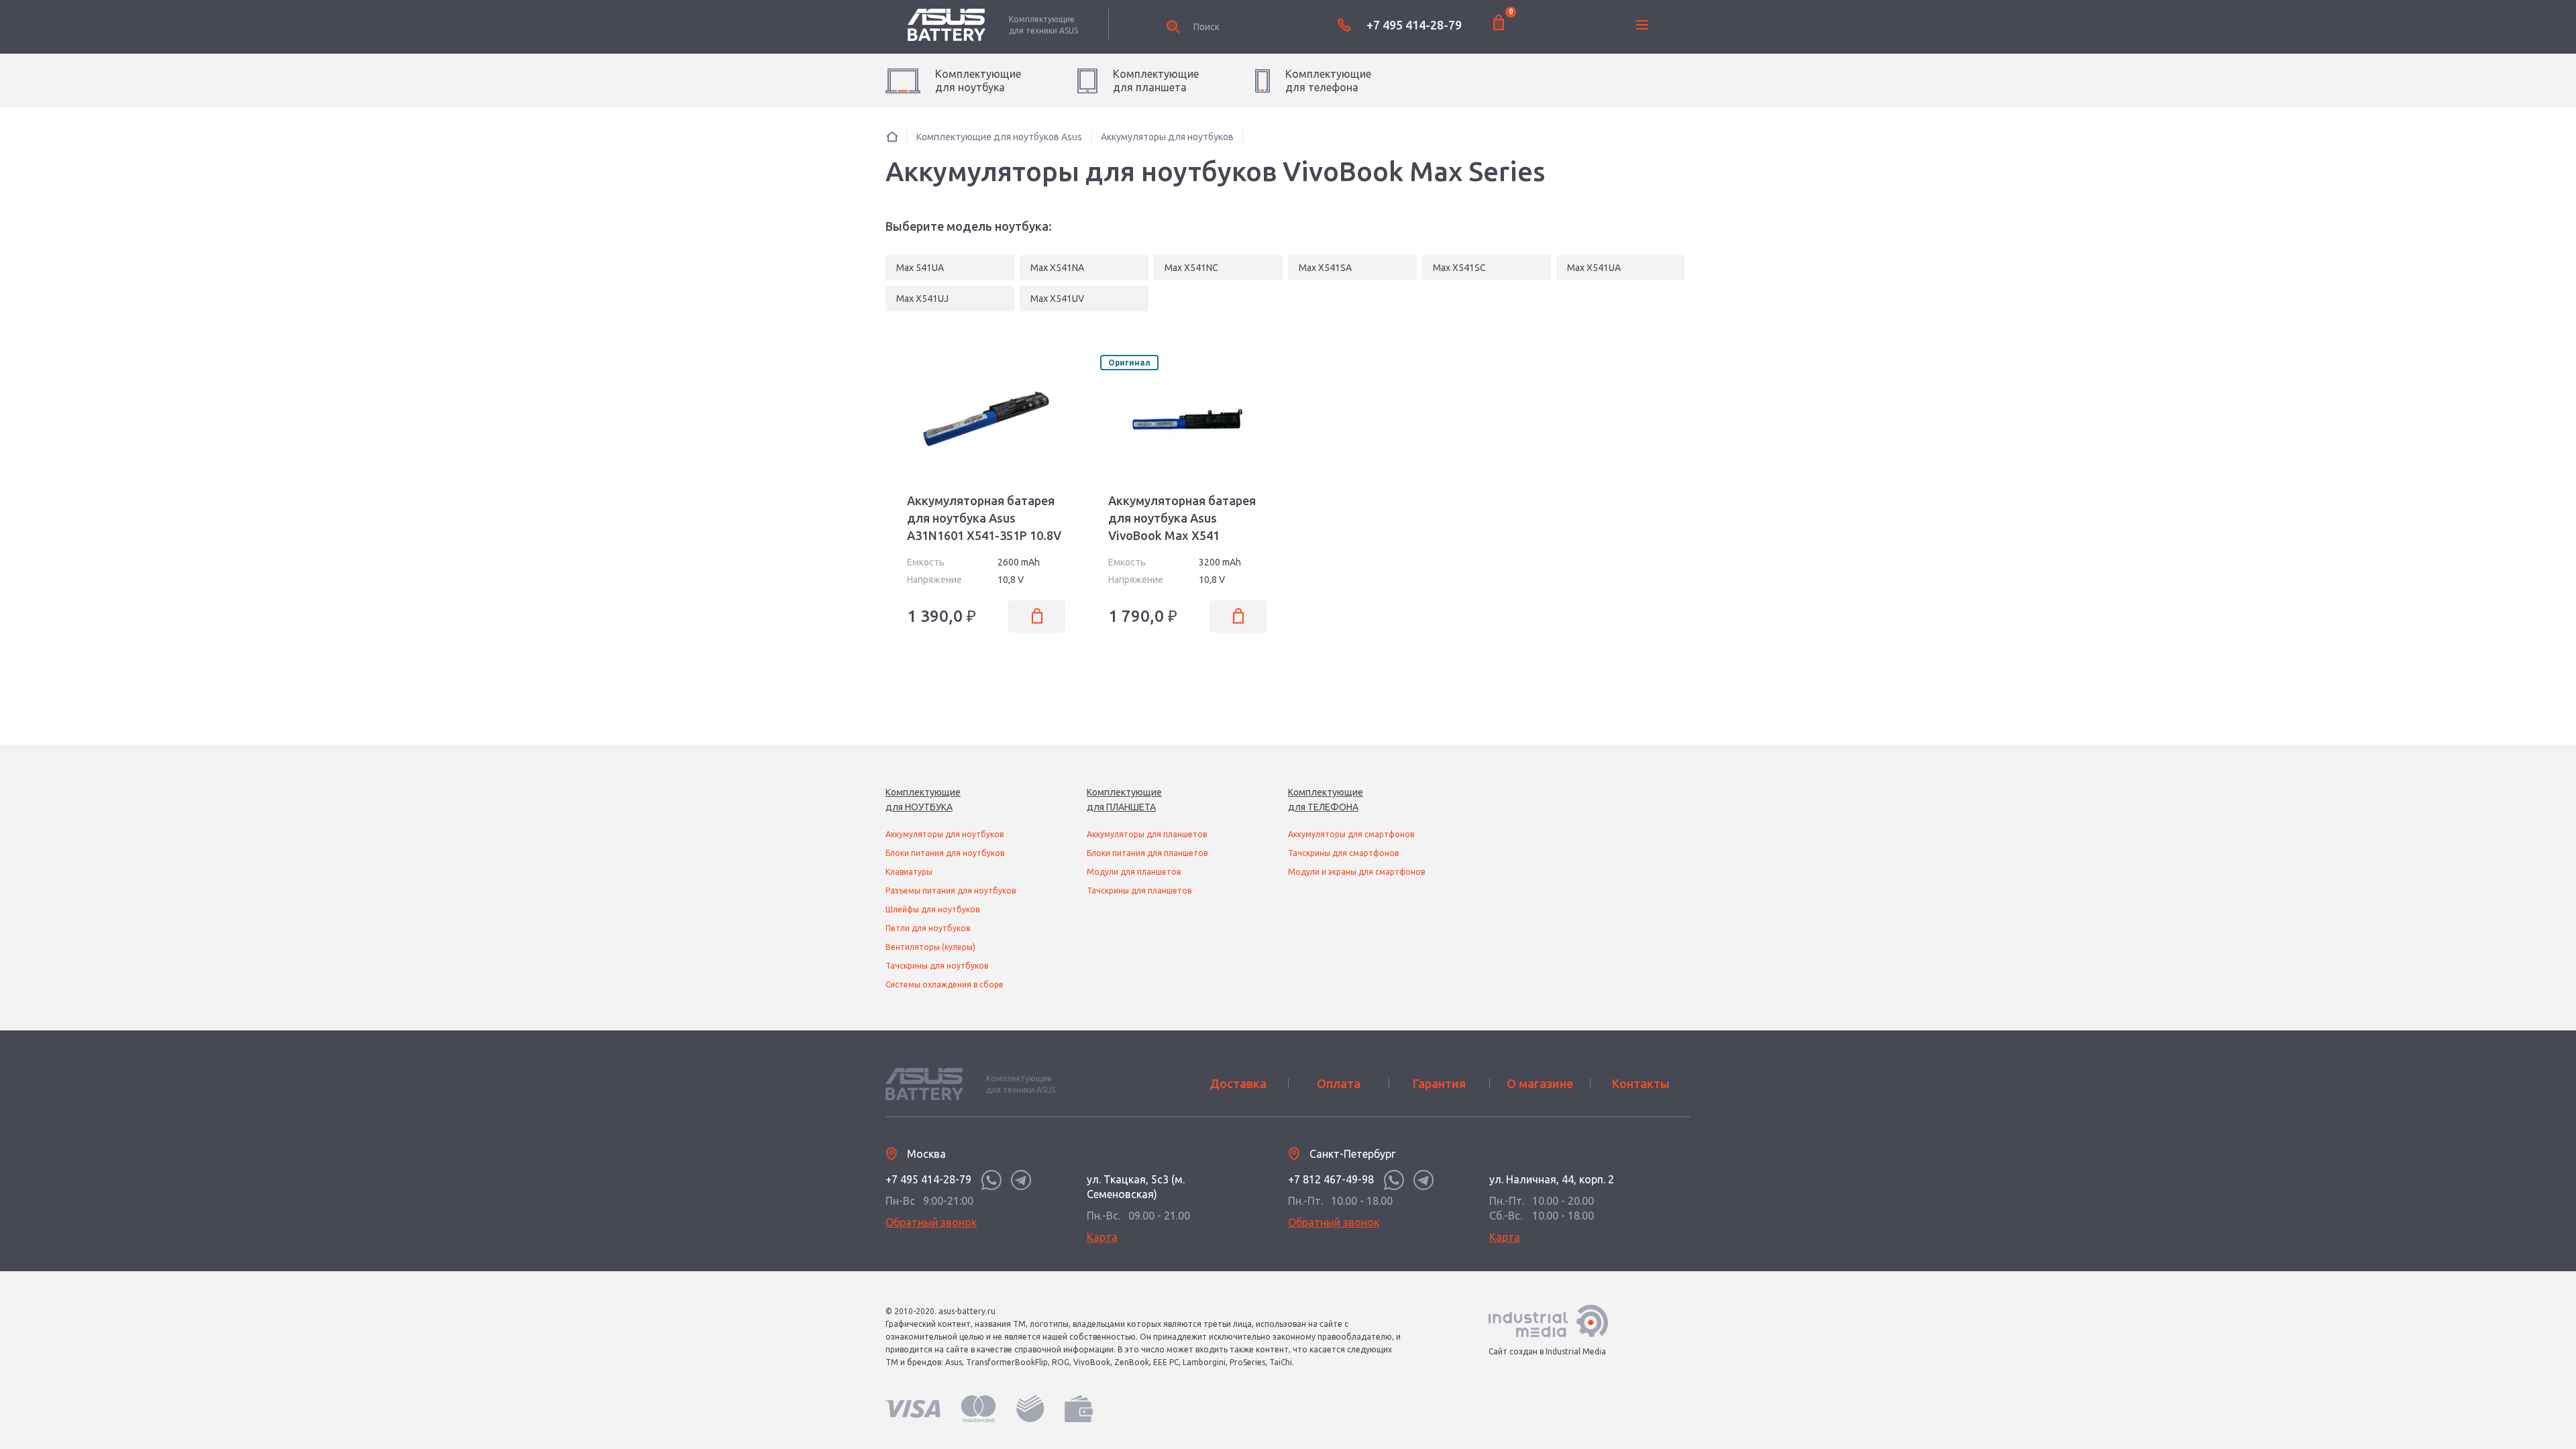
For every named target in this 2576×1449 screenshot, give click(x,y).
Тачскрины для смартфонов (1343, 853)
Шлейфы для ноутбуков (932, 909)
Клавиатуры (909, 872)
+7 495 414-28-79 (1414, 25)
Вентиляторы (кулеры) (930, 947)
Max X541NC (1191, 268)
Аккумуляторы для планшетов (1147, 834)
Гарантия (1439, 1083)
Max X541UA (1594, 268)
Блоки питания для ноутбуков (945, 853)
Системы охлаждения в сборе (945, 984)
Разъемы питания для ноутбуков (951, 891)
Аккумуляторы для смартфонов (1351, 834)
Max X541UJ (922, 299)
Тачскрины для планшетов (1139, 891)
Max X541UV (1057, 299)
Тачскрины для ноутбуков (937, 966)
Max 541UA (920, 268)
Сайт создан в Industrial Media (1547, 1351)
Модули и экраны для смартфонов (1356, 872)
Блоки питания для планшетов (1147, 853)
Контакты (1641, 1083)
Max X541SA (1325, 268)
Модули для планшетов (1134, 872)
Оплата (1339, 1083)
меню (1642, 25)
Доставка (1238, 1083)
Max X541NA (1057, 268)
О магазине (1540, 1083)
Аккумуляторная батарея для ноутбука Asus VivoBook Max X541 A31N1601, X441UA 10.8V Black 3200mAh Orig (1182, 535)
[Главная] (892, 137)
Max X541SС (1459, 268)
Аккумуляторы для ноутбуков (945, 834)
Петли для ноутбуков (928, 928)
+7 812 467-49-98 (1331, 1179)
